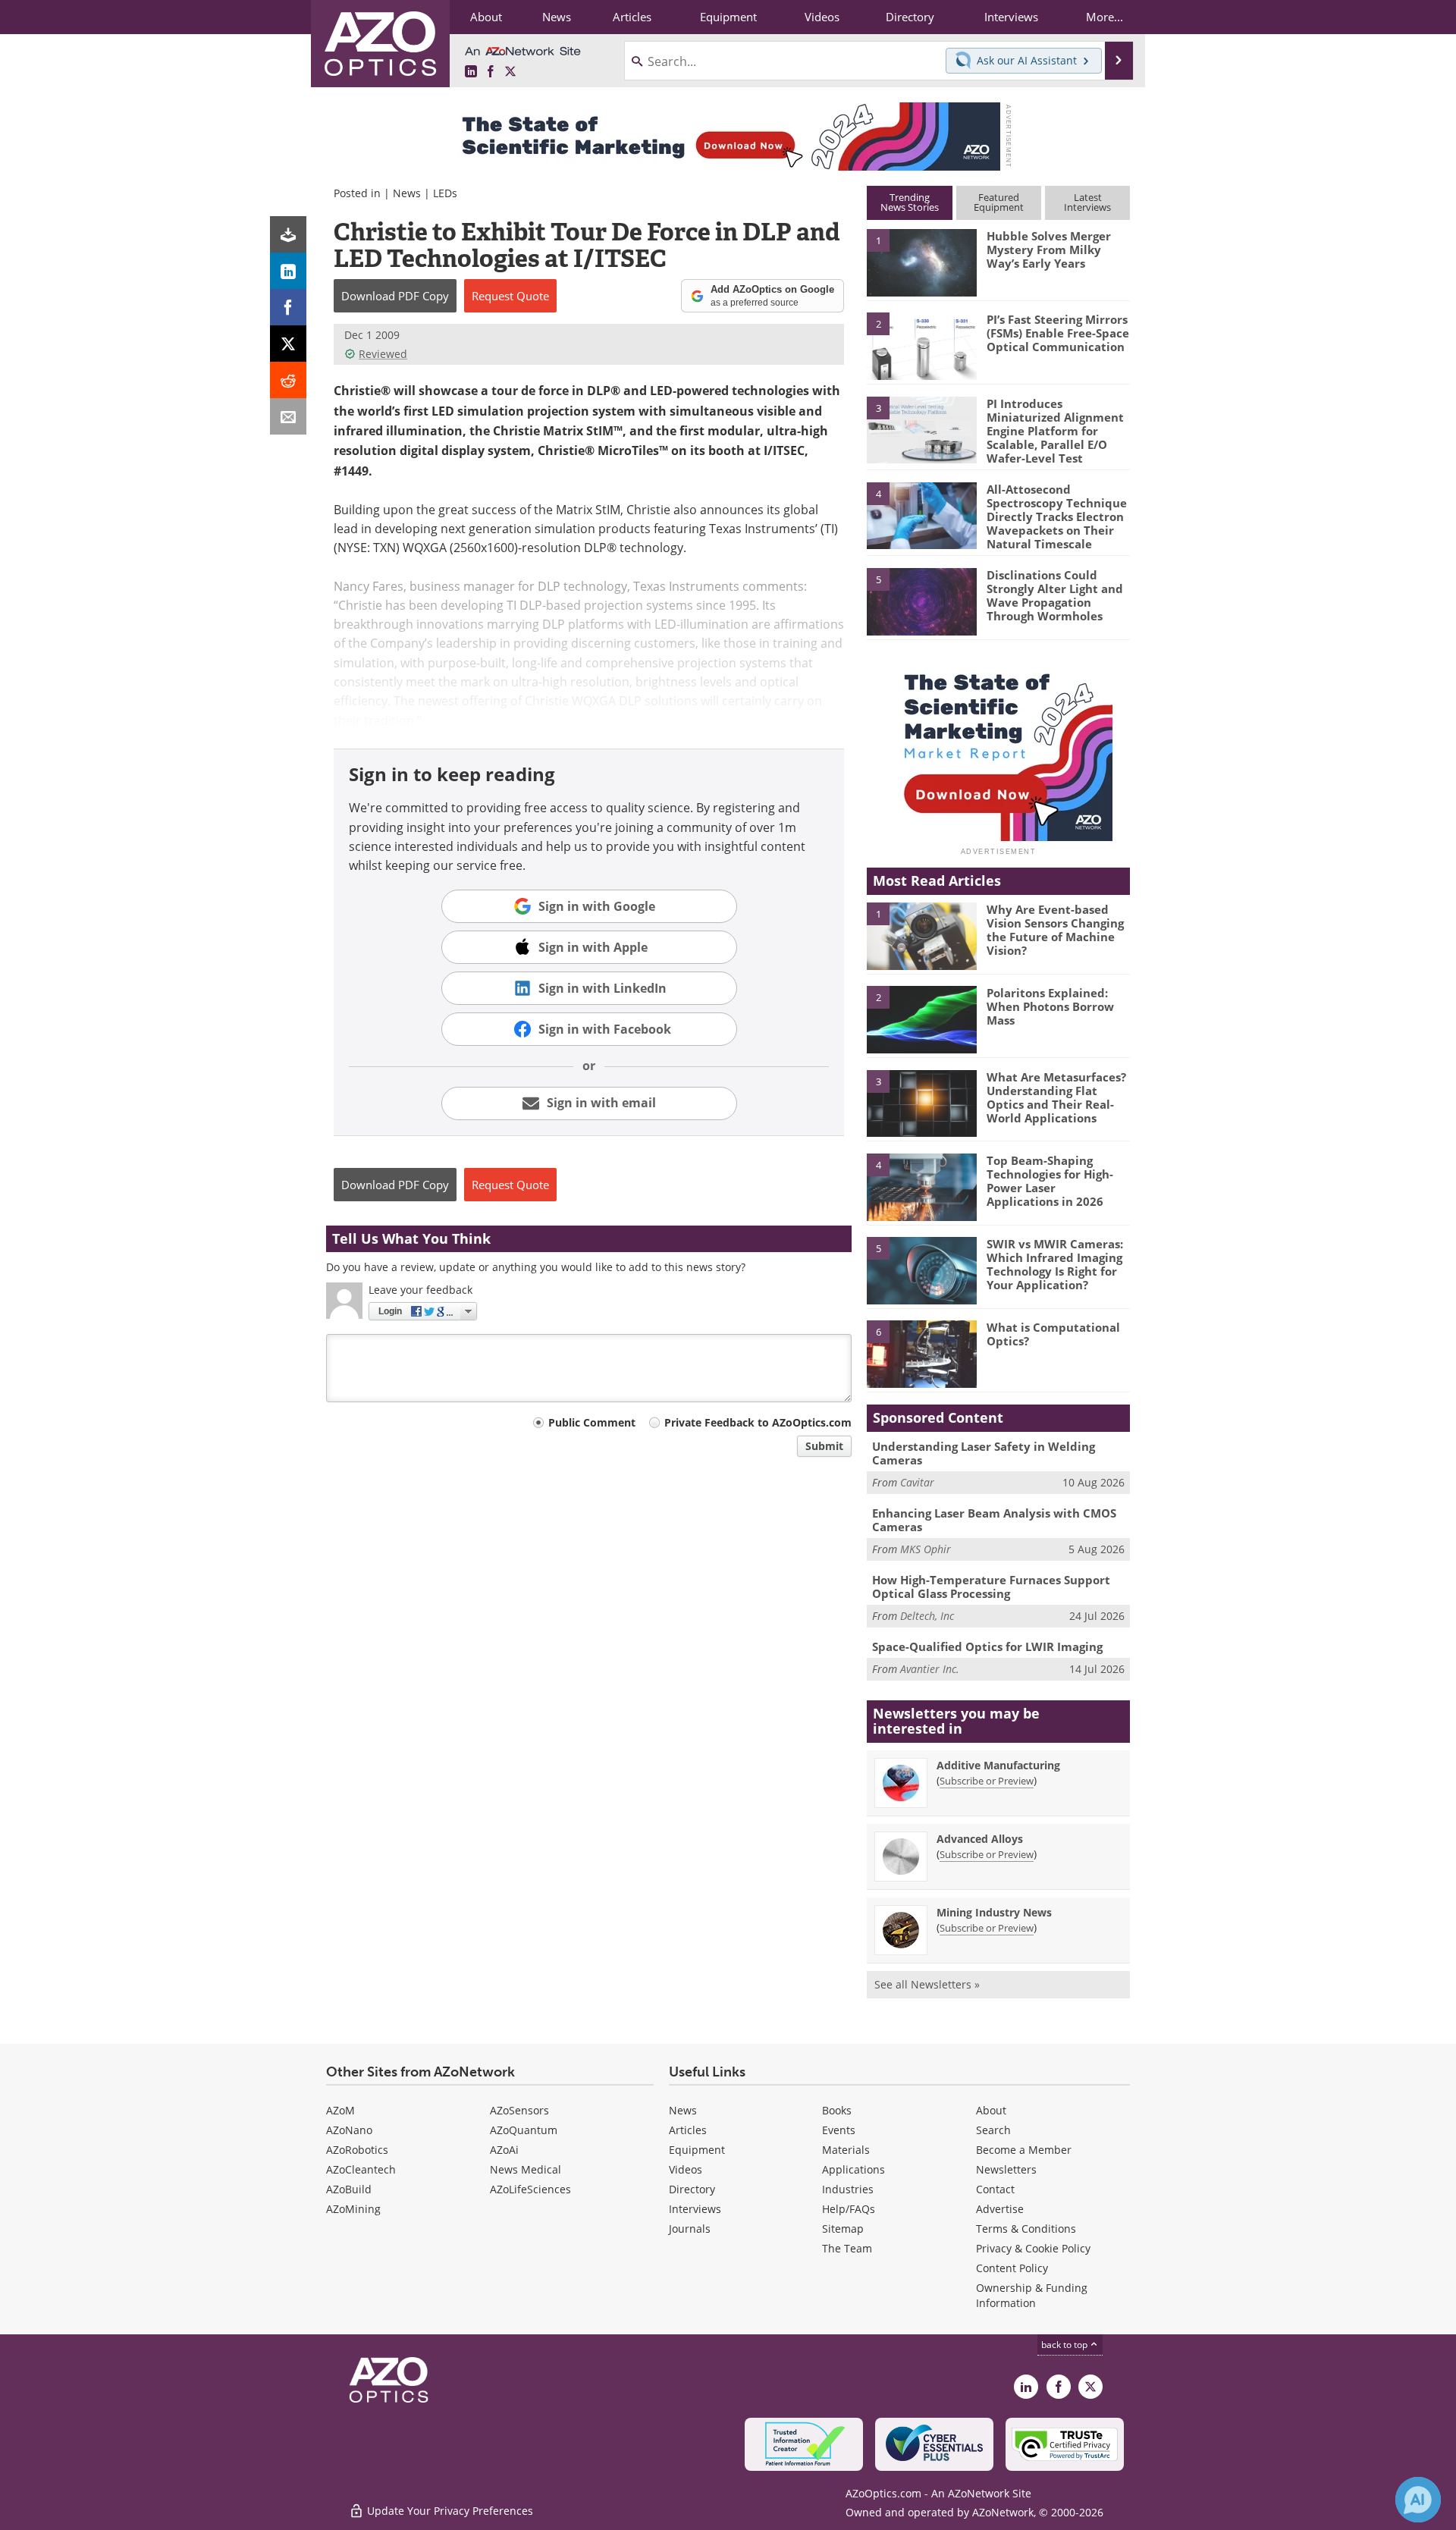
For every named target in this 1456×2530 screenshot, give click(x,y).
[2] (921, 345)
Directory (692, 2189)
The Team (847, 2248)
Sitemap (843, 2229)
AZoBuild (349, 2189)
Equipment (697, 2150)
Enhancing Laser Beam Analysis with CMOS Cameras (994, 1520)
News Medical (526, 2169)
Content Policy (1012, 2268)
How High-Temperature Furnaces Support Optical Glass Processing (991, 1587)
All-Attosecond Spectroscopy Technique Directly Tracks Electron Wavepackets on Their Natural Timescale (1057, 516)
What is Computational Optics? (1053, 1334)
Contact (995, 2189)
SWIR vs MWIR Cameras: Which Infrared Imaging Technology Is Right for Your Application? (1055, 1264)
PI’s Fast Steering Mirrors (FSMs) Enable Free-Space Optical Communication (1058, 333)
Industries (848, 2189)
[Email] (288, 416)
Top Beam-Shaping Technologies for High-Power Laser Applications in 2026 (1050, 1181)
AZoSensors (519, 2110)
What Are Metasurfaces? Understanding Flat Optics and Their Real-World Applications (1056, 1097)
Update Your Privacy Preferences (449, 2511)
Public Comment (592, 1422)
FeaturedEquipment (999, 202)
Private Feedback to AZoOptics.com (758, 1422)
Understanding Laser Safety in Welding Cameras (984, 1453)
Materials (846, 2150)
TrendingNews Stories (910, 202)
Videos (686, 2169)
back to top (1065, 2344)
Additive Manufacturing (998, 1765)
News (407, 193)
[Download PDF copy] (288, 234)
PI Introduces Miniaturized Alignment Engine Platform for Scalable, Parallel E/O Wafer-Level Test (1055, 431)
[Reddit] (288, 380)
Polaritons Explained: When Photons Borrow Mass (1050, 1006)
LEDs (445, 193)
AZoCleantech (361, 2169)
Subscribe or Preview (987, 1781)
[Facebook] (288, 307)
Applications (854, 2169)
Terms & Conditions (1026, 2229)
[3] (921, 428)
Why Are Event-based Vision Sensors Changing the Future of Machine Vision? (1055, 930)
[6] (921, 1353)
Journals (690, 2229)
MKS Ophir (926, 1549)
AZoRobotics (357, 2150)
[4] (921, 515)
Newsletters (1006, 2169)
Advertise (1000, 2209)
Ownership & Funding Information (1032, 2295)
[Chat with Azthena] (1418, 2500)
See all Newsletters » (927, 1984)
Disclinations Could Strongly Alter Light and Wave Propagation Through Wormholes (1055, 595)
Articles (688, 2130)
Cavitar (917, 1482)
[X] (288, 344)
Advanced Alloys (980, 1839)
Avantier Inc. (930, 1669)
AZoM (340, 2110)
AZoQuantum (524, 2130)
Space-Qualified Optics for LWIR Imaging (987, 1646)
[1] (921, 262)
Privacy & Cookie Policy (1033, 2248)
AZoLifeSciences (530, 2189)
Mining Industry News (994, 1912)
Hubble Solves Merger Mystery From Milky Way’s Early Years (1049, 250)
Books (837, 2110)
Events (839, 2130)
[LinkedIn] (288, 271)
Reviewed (383, 354)
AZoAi (504, 2150)
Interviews (695, 2209)
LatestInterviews (1087, 202)
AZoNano (349, 2130)
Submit (824, 1446)
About (991, 2110)
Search (993, 2130)
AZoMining (353, 2209)
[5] (921, 601)
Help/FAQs (849, 2209)
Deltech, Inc (927, 1616)
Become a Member (1024, 2150)
